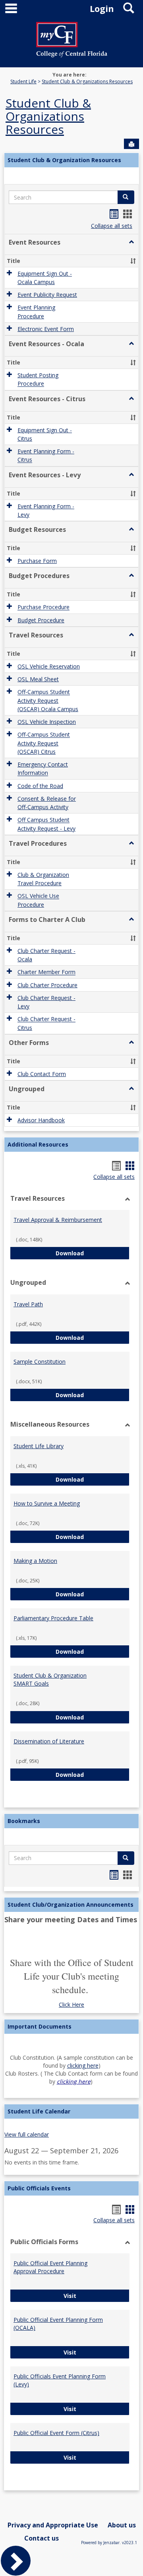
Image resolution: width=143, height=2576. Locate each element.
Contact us (42, 2538)
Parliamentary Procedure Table (53, 1618)
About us (122, 2525)
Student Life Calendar (39, 2111)
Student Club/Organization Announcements (71, 1905)
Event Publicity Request (47, 295)
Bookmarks (24, 1821)
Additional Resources (38, 1144)
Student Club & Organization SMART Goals (50, 1679)
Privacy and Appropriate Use (53, 2525)
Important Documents (40, 2026)
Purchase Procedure (43, 607)
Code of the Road (40, 786)
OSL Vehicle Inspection (47, 722)
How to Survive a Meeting (47, 1503)
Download (93, 1253)
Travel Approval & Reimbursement (58, 1220)
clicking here (83, 2065)
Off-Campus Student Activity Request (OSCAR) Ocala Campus (48, 701)
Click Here (71, 2005)
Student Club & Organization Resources (64, 160)
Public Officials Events (39, 2188)
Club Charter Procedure (47, 985)
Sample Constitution (40, 1362)
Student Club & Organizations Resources (87, 81)
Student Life (23, 81)
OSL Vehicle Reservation (49, 666)
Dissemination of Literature (49, 1741)
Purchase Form (37, 561)
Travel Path (28, 1304)
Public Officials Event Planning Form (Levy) (60, 2380)
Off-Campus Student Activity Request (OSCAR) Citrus (44, 743)
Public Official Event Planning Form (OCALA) (58, 2324)
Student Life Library (39, 1446)
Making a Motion (35, 1561)
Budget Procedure (41, 620)
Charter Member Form (46, 972)
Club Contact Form (42, 1074)
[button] (131, 242)
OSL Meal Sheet (38, 679)
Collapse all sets (112, 226)
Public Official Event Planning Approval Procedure (50, 2267)
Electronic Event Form (46, 329)
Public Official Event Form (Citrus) (56, 2433)
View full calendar (27, 2134)
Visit (97, 2296)
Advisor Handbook (41, 1120)
